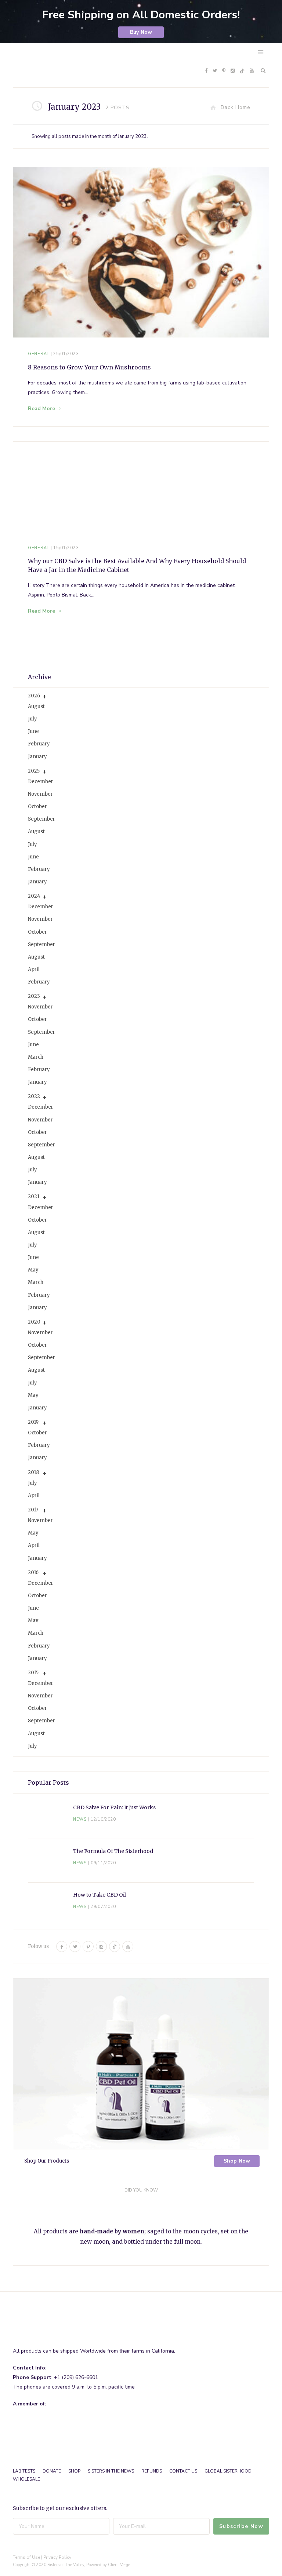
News (80, 1819)
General (39, 354)
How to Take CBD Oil (100, 1895)
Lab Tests (24, 2471)
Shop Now (237, 2161)
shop (74, 2471)
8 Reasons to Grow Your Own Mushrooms (89, 367)
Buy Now (141, 32)
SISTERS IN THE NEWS (111, 2471)
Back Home (236, 107)
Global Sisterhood (228, 2471)
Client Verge (119, 2565)
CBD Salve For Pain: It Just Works (114, 1807)
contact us (183, 2471)
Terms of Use (26, 2557)
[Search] (261, 71)
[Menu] (261, 52)
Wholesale (26, 2479)
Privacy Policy (57, 2557)
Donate (52, 2471)
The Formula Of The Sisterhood (113, 1851)
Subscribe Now (241, 2526)
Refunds (152, 2471)
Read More (41, 408)
